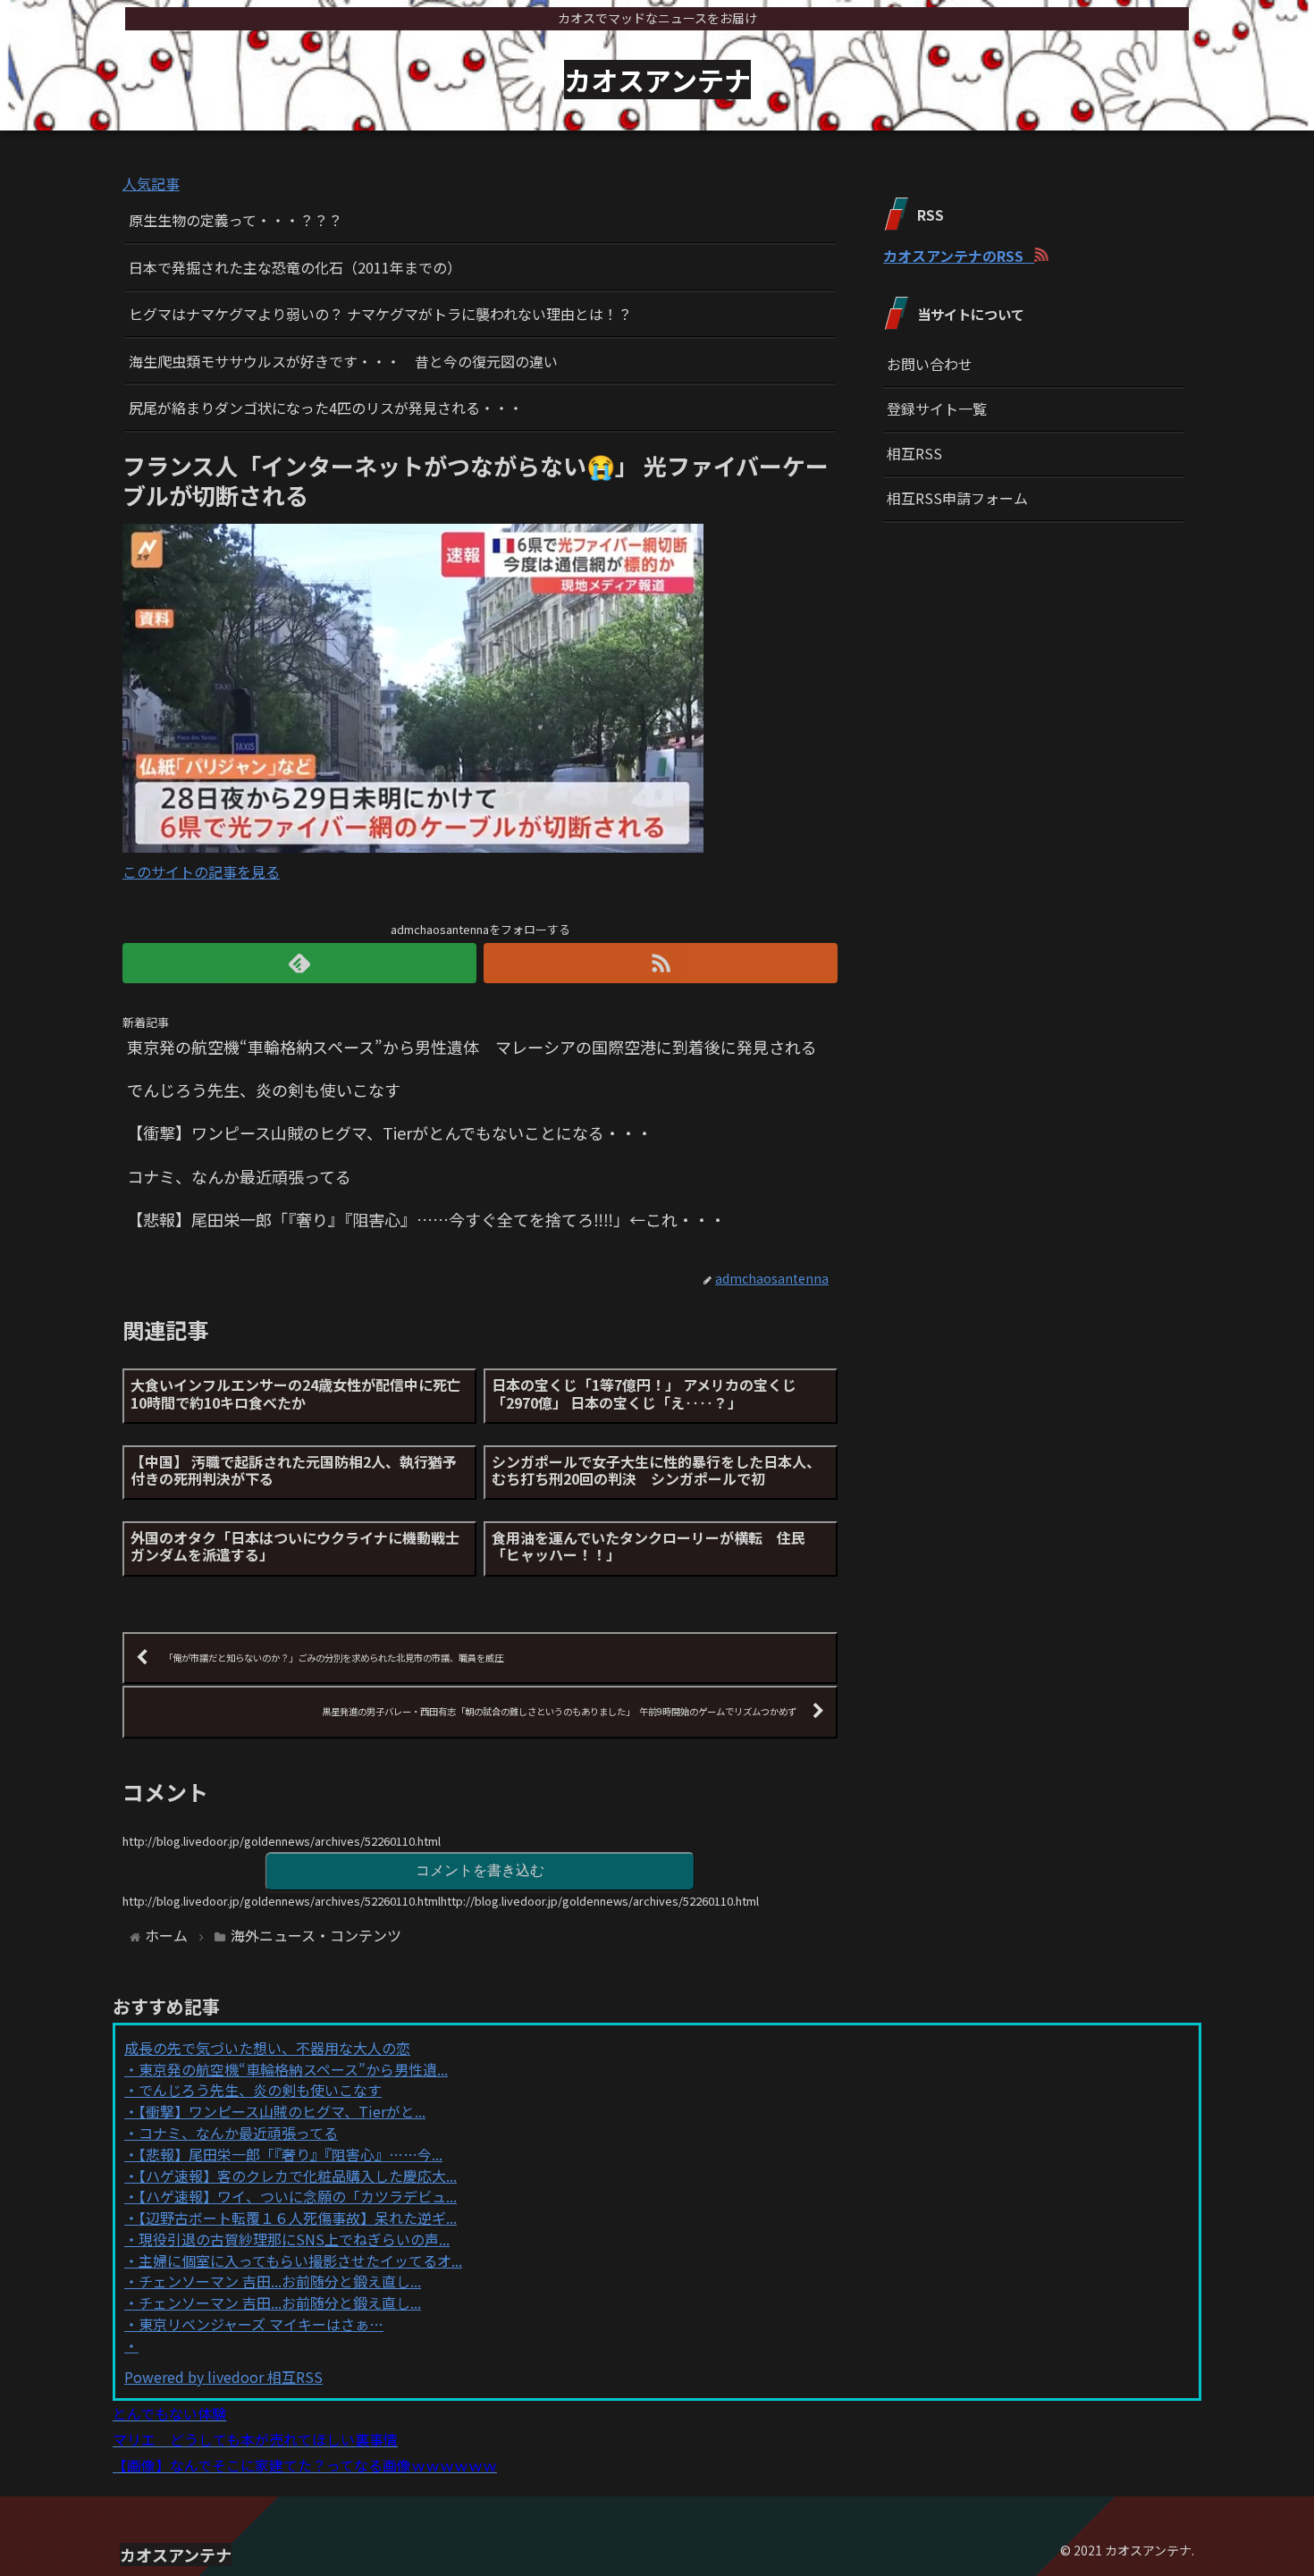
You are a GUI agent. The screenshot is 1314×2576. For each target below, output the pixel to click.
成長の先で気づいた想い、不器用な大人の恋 (267, 2048)
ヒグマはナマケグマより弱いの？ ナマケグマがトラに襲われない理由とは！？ (380, 314)
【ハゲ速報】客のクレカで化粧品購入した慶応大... (298, 2176)
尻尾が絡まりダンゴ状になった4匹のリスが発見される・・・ (326, 408)
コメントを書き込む (480, 1870)
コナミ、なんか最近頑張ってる (238, 2133)
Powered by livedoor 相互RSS (223, 2377)
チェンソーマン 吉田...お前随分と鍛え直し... (280, 2281)
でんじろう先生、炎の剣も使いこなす (260, 2090)
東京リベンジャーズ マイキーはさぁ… (261, 2324)
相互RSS (914, 453)
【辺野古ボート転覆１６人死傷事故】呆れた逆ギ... (298, 2218)
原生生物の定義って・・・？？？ (236, 220)
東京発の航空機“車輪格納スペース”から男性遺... (293, 2069)
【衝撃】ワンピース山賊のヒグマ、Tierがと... (282, 2111)
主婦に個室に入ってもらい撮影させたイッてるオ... (300, 2260)
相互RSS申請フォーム (957, 498)
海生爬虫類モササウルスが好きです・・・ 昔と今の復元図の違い (343, 361)
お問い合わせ (930, 364)
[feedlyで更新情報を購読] (299, 963)
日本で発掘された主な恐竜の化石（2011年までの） (295, 267)
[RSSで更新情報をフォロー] (661, 963)
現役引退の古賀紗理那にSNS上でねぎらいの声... (294, 2239)
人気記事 (151, 183)
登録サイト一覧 (937, 408)
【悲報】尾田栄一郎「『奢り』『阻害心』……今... (291, 2154)
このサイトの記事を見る (201, 871)
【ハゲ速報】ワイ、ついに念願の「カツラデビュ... (298, 2196)
